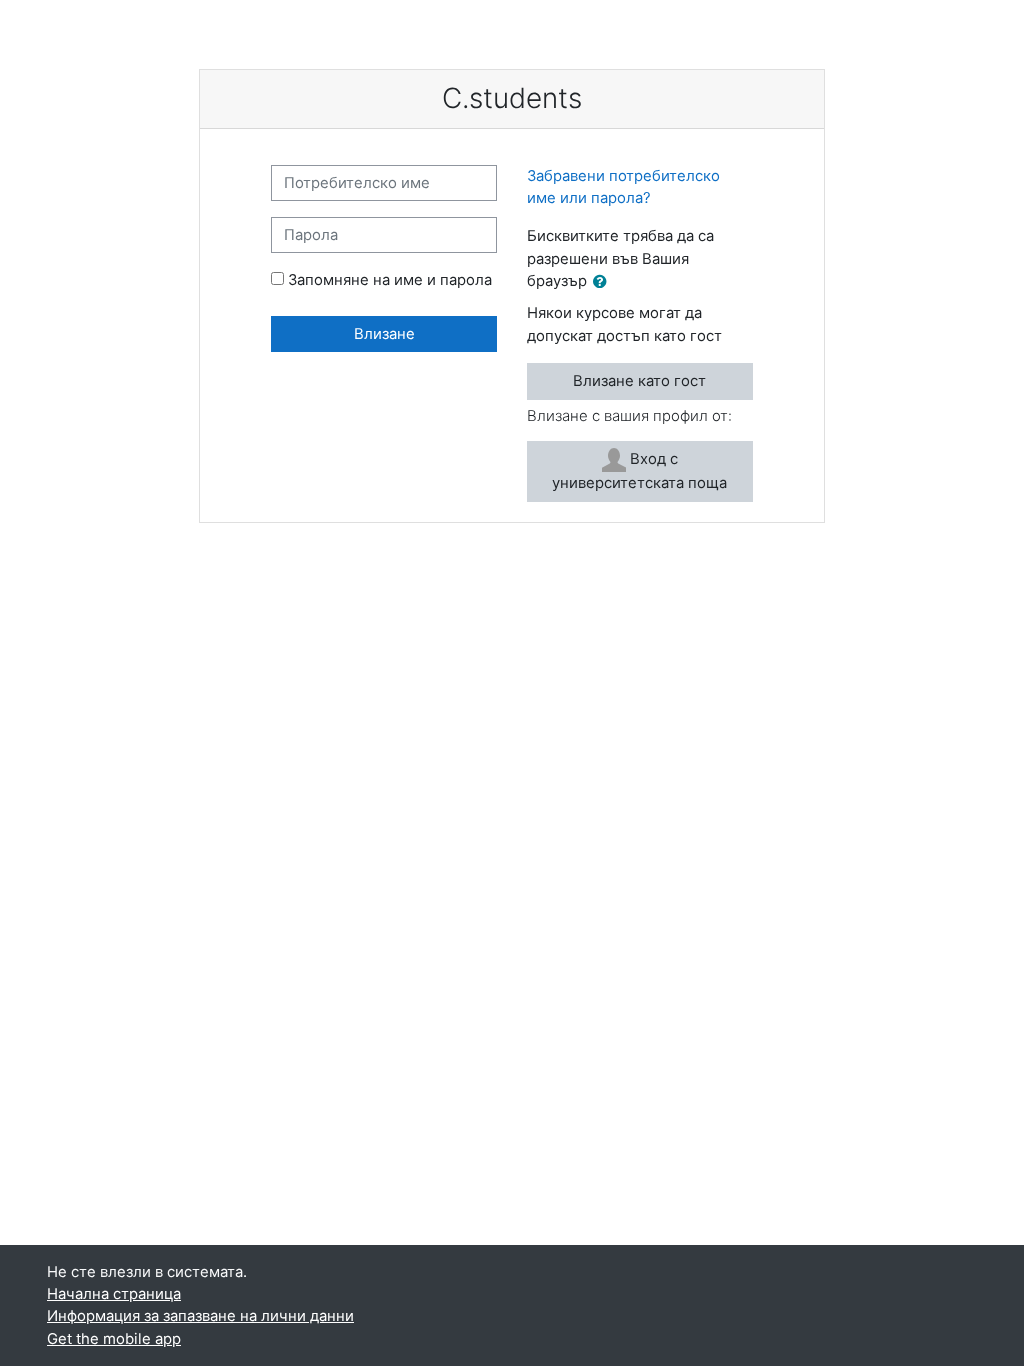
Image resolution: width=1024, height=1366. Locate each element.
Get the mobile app (114, 1339)
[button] (604, 282)
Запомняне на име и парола (390, 280)
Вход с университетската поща (639, 471)
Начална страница (114, 1294)
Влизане (384, 334)
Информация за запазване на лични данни (200, 1316)
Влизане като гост (639, 381)
